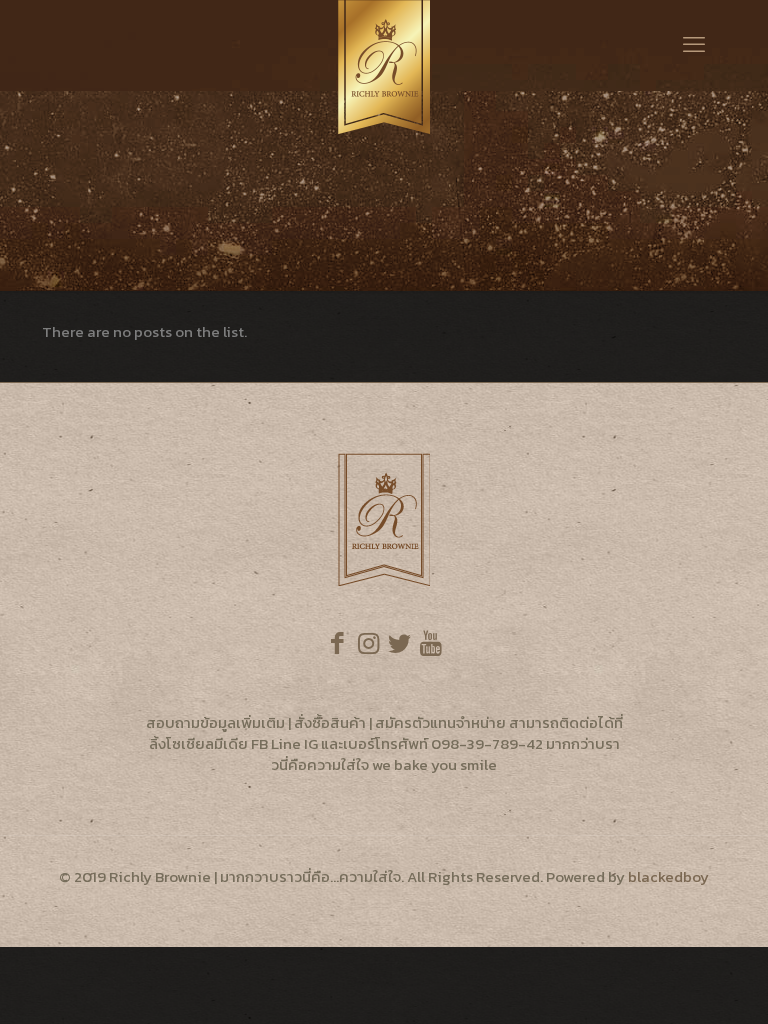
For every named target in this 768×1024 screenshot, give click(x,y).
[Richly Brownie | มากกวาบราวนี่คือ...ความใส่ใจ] (384, 67)
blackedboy (668, 876)
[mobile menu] (694, 45)
